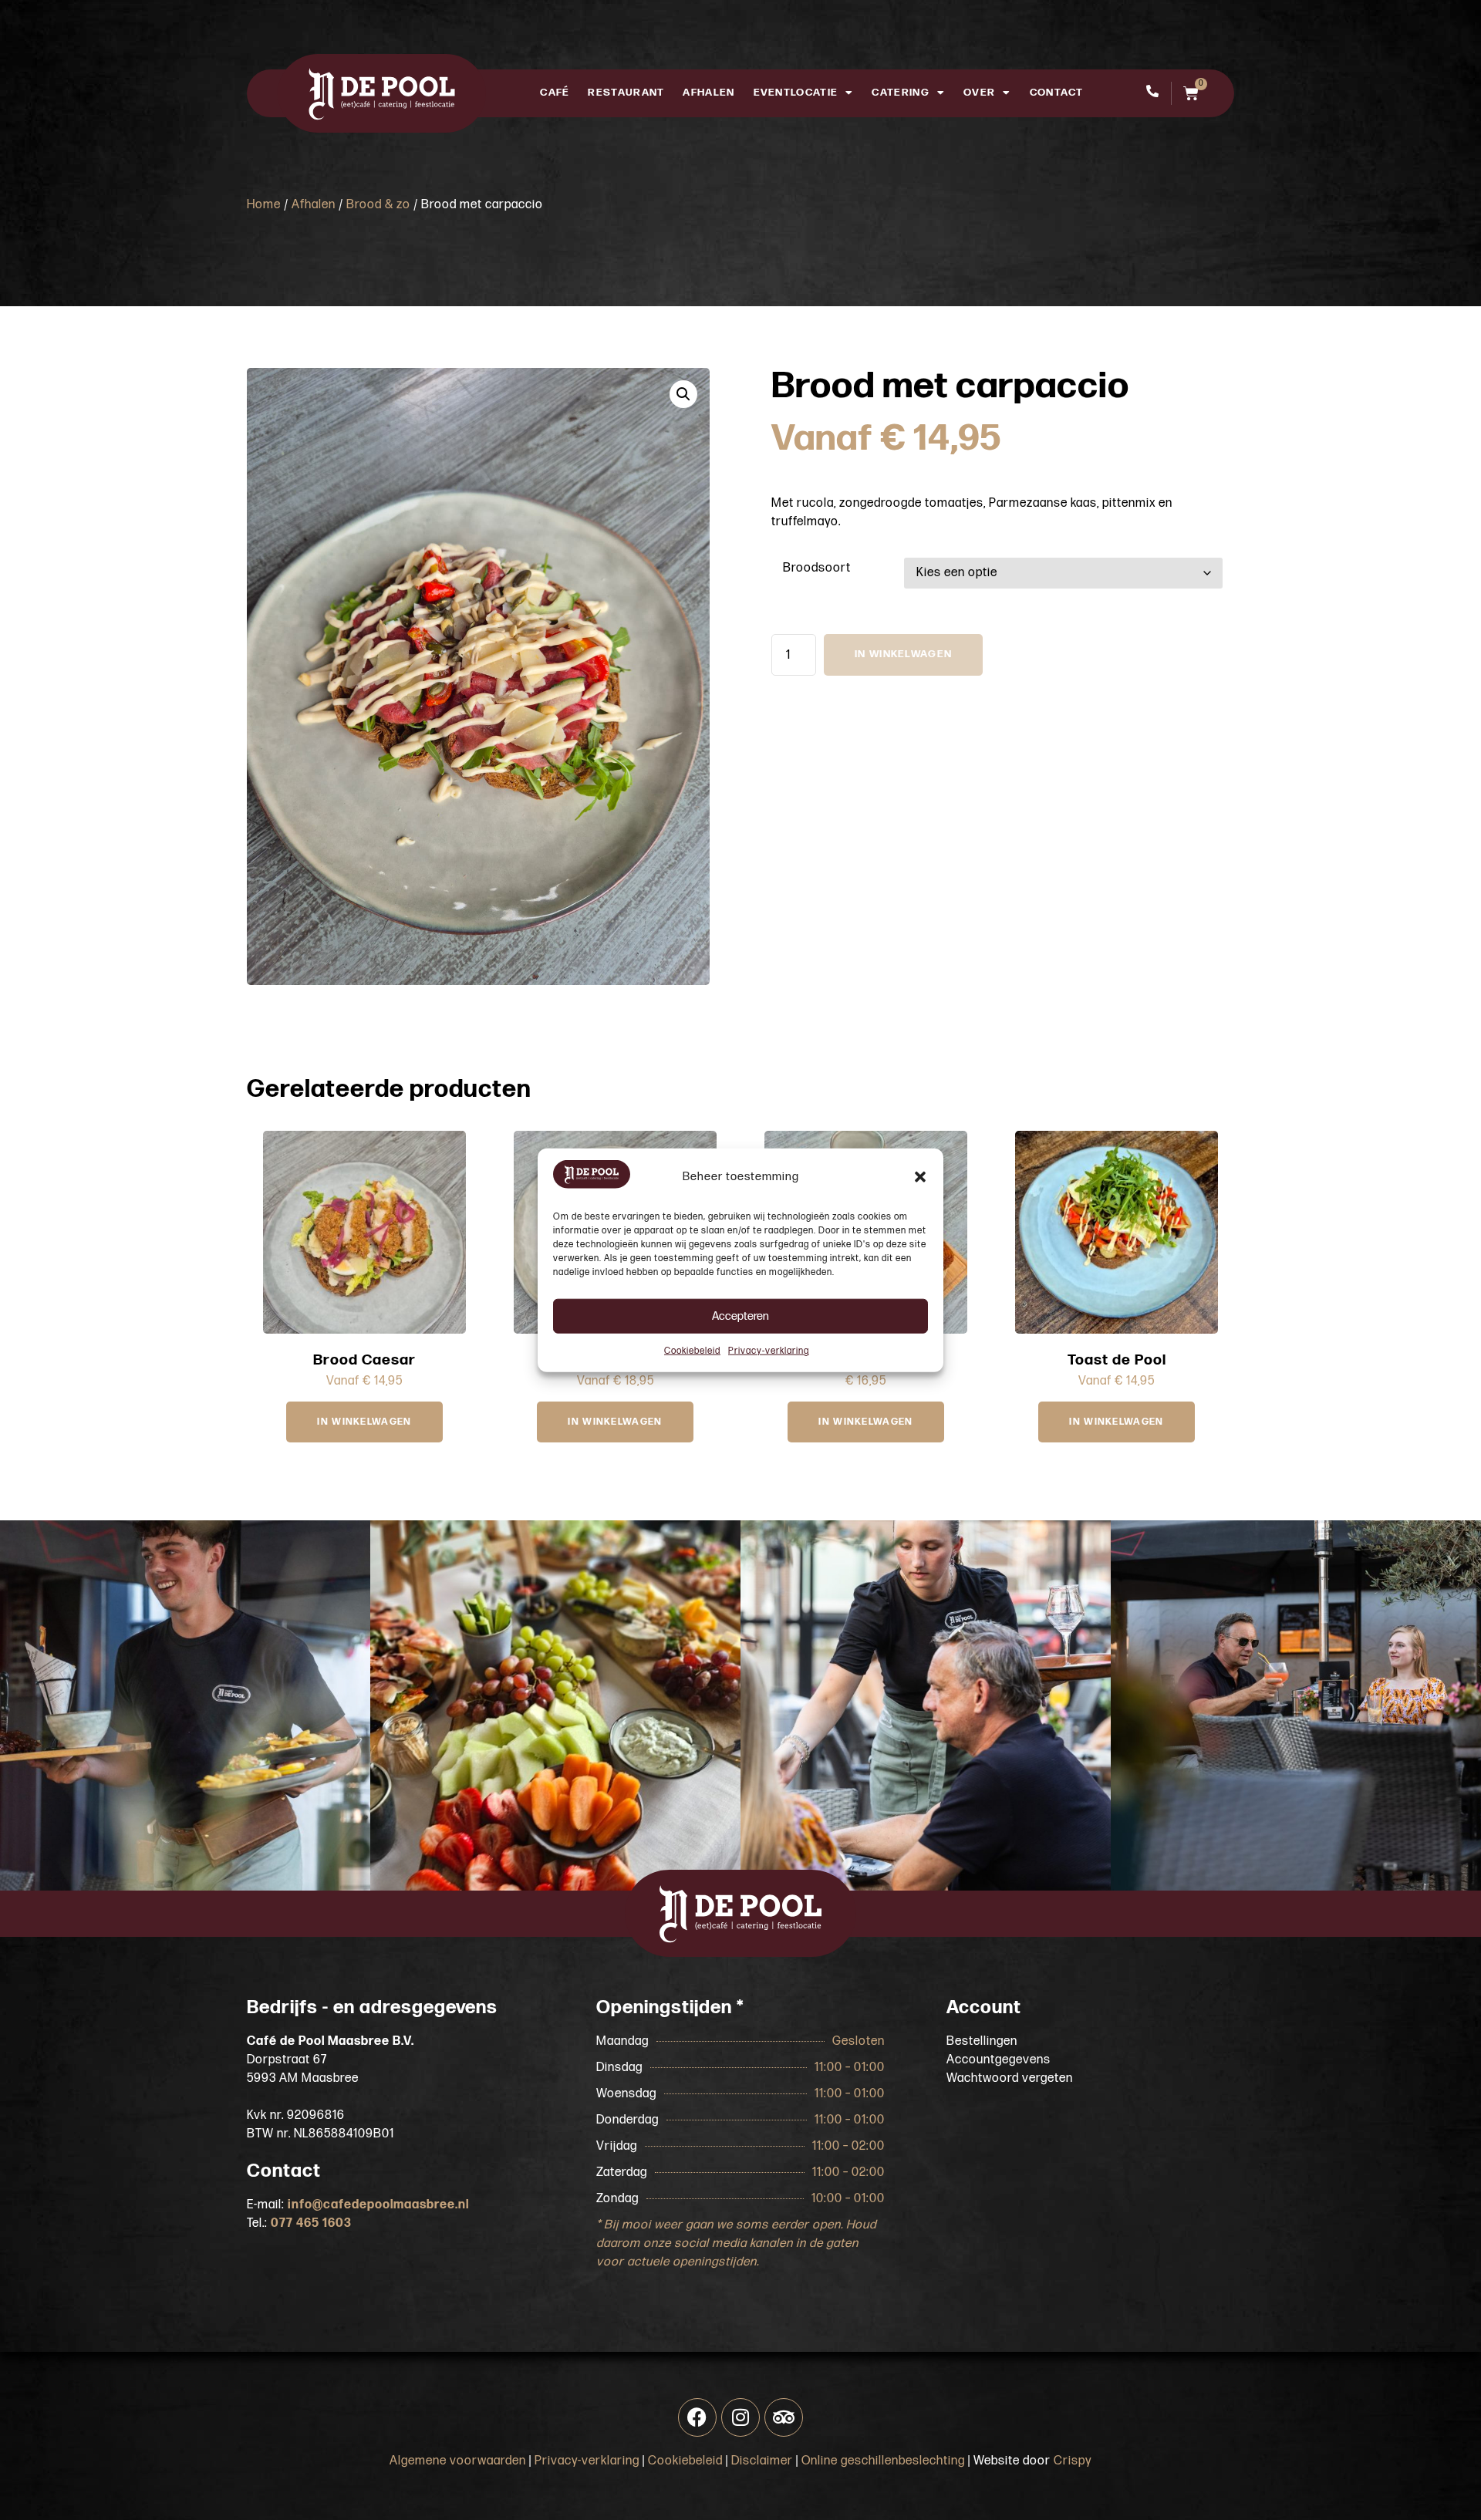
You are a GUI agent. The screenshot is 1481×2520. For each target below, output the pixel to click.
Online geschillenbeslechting (883, 2461)
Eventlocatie (796, 93)
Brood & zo (378, 205)
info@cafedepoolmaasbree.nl (378, 2205)
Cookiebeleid (692, 1351)
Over (979, 93)
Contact (1057, 93)
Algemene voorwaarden (458, 2461)
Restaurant (626, 93)
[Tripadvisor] (784, 2417)
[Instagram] (740, 2417)
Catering (900, 93)
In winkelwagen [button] (865, 1422)
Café (555, 93)
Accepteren (740, 1316)
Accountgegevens (999, 2060)
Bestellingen (982, 2041)
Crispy (1073, 2461)
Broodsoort (817, 568)
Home (264, 205)
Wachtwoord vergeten (1010, 2078)
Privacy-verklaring (769, 1351)
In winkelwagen (903, 654)
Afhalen (708, 93)
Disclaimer (762, 2461)
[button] (920, 1177)
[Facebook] (697, 2417)
